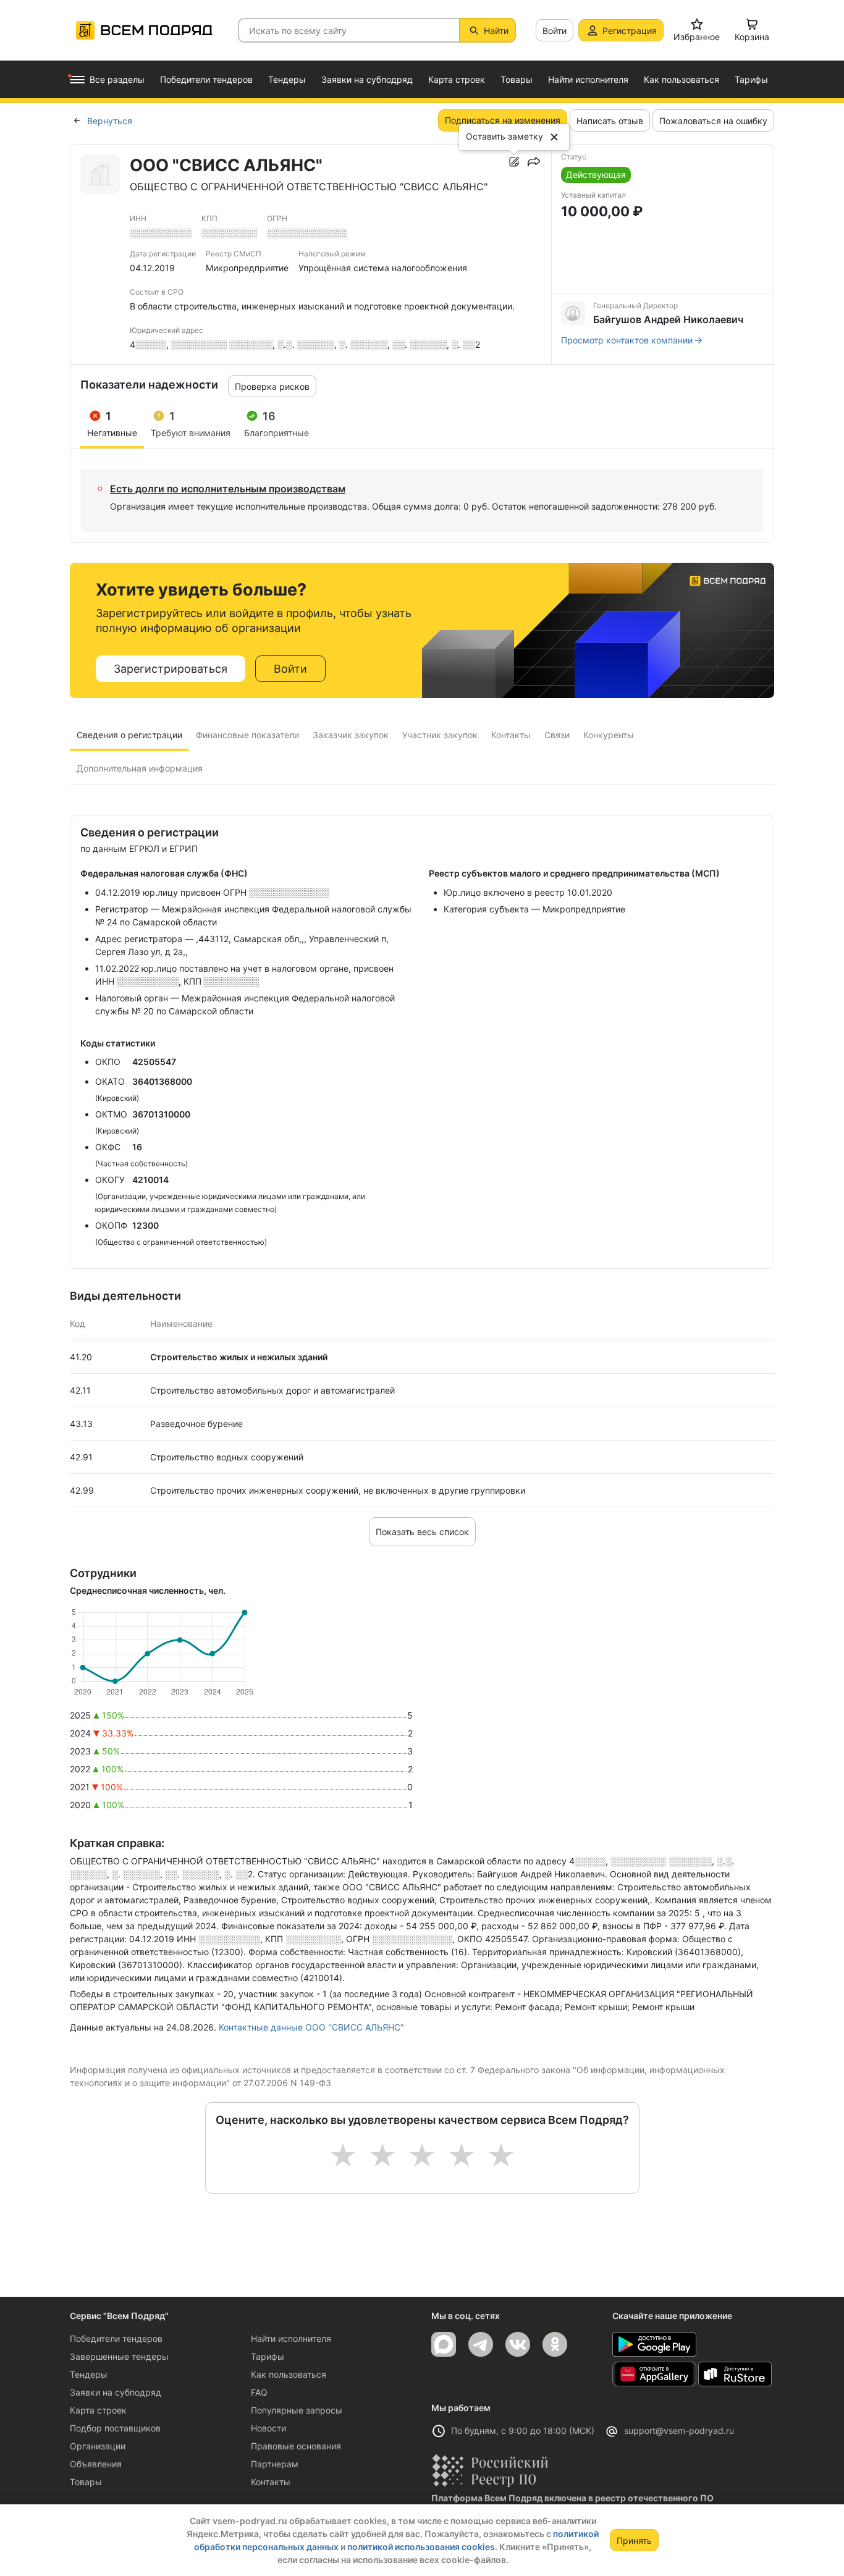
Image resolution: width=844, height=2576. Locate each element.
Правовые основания (296, 2446)
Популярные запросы (297, 2410)
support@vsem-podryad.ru (679, 2431)
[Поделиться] (534, 162)
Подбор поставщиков (115, 2428)
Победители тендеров (116, 2338)
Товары (86, 2482)
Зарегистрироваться (171, 669)
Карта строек (98, 2410)
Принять (634, 2540)
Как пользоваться (289, 2374)
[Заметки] (514, 162)
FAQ (259, 2392)
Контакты (271, 2482)
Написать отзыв (610, 121)
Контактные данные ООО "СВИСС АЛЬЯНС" (311, 2027)
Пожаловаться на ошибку (713, 121)
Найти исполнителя (291, 2338)
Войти (555, 31)
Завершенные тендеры (119, 2356)
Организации (98, 2446)
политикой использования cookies (421, 2547)
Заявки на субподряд (116, 2392)
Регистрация (630, 31)
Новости (268, 2428)
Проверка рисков (272, 386)
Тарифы (268, 2356)
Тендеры (89, 2374)
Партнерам (275, 2464)
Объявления (96, 2464)
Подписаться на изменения (503, 120)
